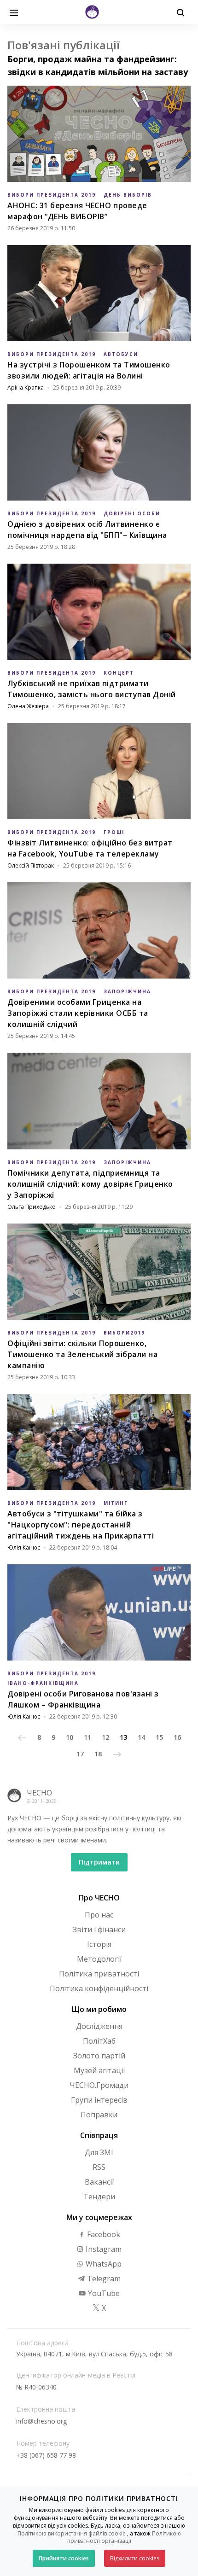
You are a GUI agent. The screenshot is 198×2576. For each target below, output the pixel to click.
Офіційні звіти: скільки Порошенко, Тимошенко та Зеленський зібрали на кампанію (82, 1354)
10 (70, 1737)
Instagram (103, 2249)
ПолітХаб (99, 2041)
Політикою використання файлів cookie (72, 2533)
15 (159, 1737)
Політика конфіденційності (99, 1988)
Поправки (99, 2115)
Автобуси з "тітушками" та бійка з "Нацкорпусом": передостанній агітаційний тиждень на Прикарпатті (81, 1525)
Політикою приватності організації (124, 2537)
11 (87, 1737)
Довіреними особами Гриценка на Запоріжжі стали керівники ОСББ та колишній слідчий (78, 1013)
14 (141, 1737)
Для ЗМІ (99, 2152)
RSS (99, 2167)
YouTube (103, 2293)
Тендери (99, 2197)
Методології (99, 1959)
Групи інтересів (99, 2100)
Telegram (103, 2279)
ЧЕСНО (39, 1793)
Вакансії (99, 2182)
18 (98, 1754)
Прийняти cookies (64, 2558)
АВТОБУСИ (121, 354)
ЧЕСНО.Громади (99, 2085)
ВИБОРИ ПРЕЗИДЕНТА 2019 (52, 195)
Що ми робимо (99, 2009)
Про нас (99, 1915)
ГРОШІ (114, 832)
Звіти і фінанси (99, 1929)
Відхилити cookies (135, 2558)
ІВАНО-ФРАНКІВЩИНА (43, 1683)
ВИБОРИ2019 (124, 1333)
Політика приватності (99, 1974)
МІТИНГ (116, 1503)
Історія (99, 1944)
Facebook (103, 2234)
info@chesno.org (41, 2421)
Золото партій (99, 2056)
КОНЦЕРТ (119, 673)
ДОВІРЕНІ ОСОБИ (132, 513)
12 (105, 1737)
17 (80, 1754)
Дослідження (99, 2026)
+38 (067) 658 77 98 (46, 2455)
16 (177, 1737)
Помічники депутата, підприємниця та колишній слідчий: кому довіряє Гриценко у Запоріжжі (90, 1184)
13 (123, 1737)
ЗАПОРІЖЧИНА (127, 991)
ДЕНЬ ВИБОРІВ (128, 195)
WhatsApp (103, 2264)
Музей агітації (99, 2070)
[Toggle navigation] (14, 12)
